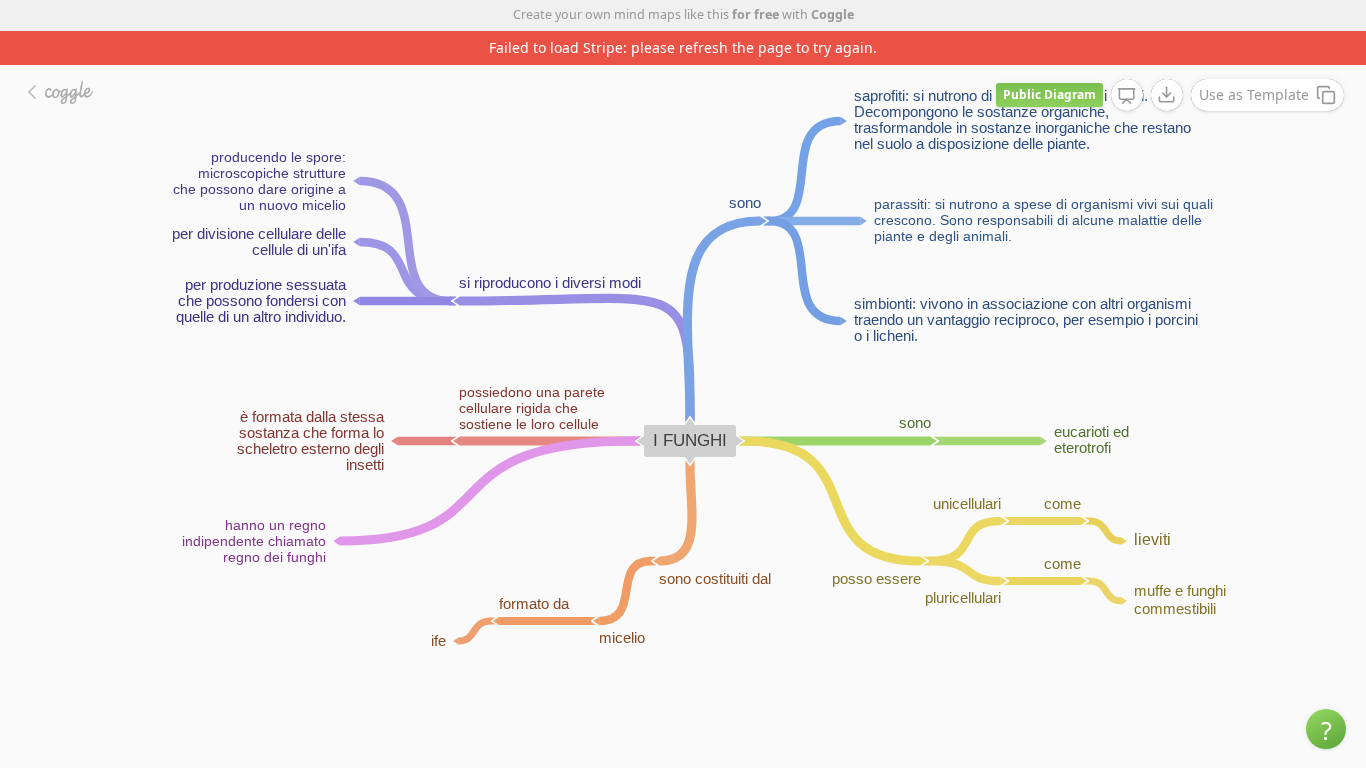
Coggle (832, 14)
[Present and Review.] (1127, 96)
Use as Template (1254, 94)
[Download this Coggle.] (1167, 95)
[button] (1326, 729)
